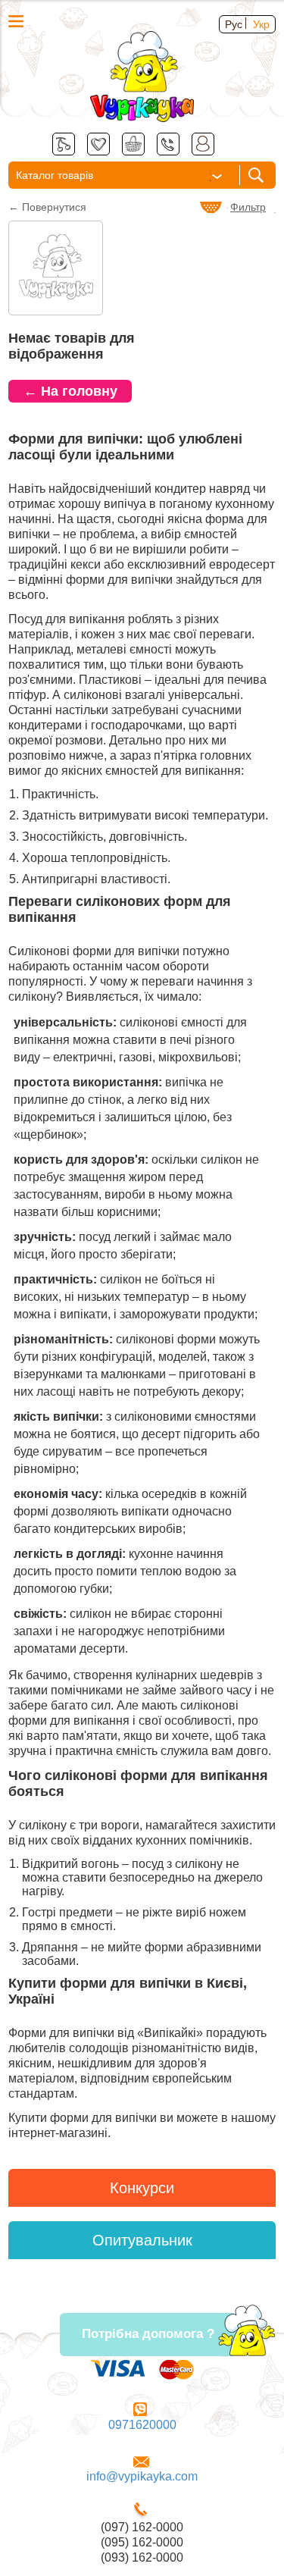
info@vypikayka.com (142, 2476)
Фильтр (248, 207)
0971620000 (142, 2425)
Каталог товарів (55, 175)
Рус (234, 24)
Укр (261, 24)
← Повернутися (47, 207)
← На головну (70, 391)
